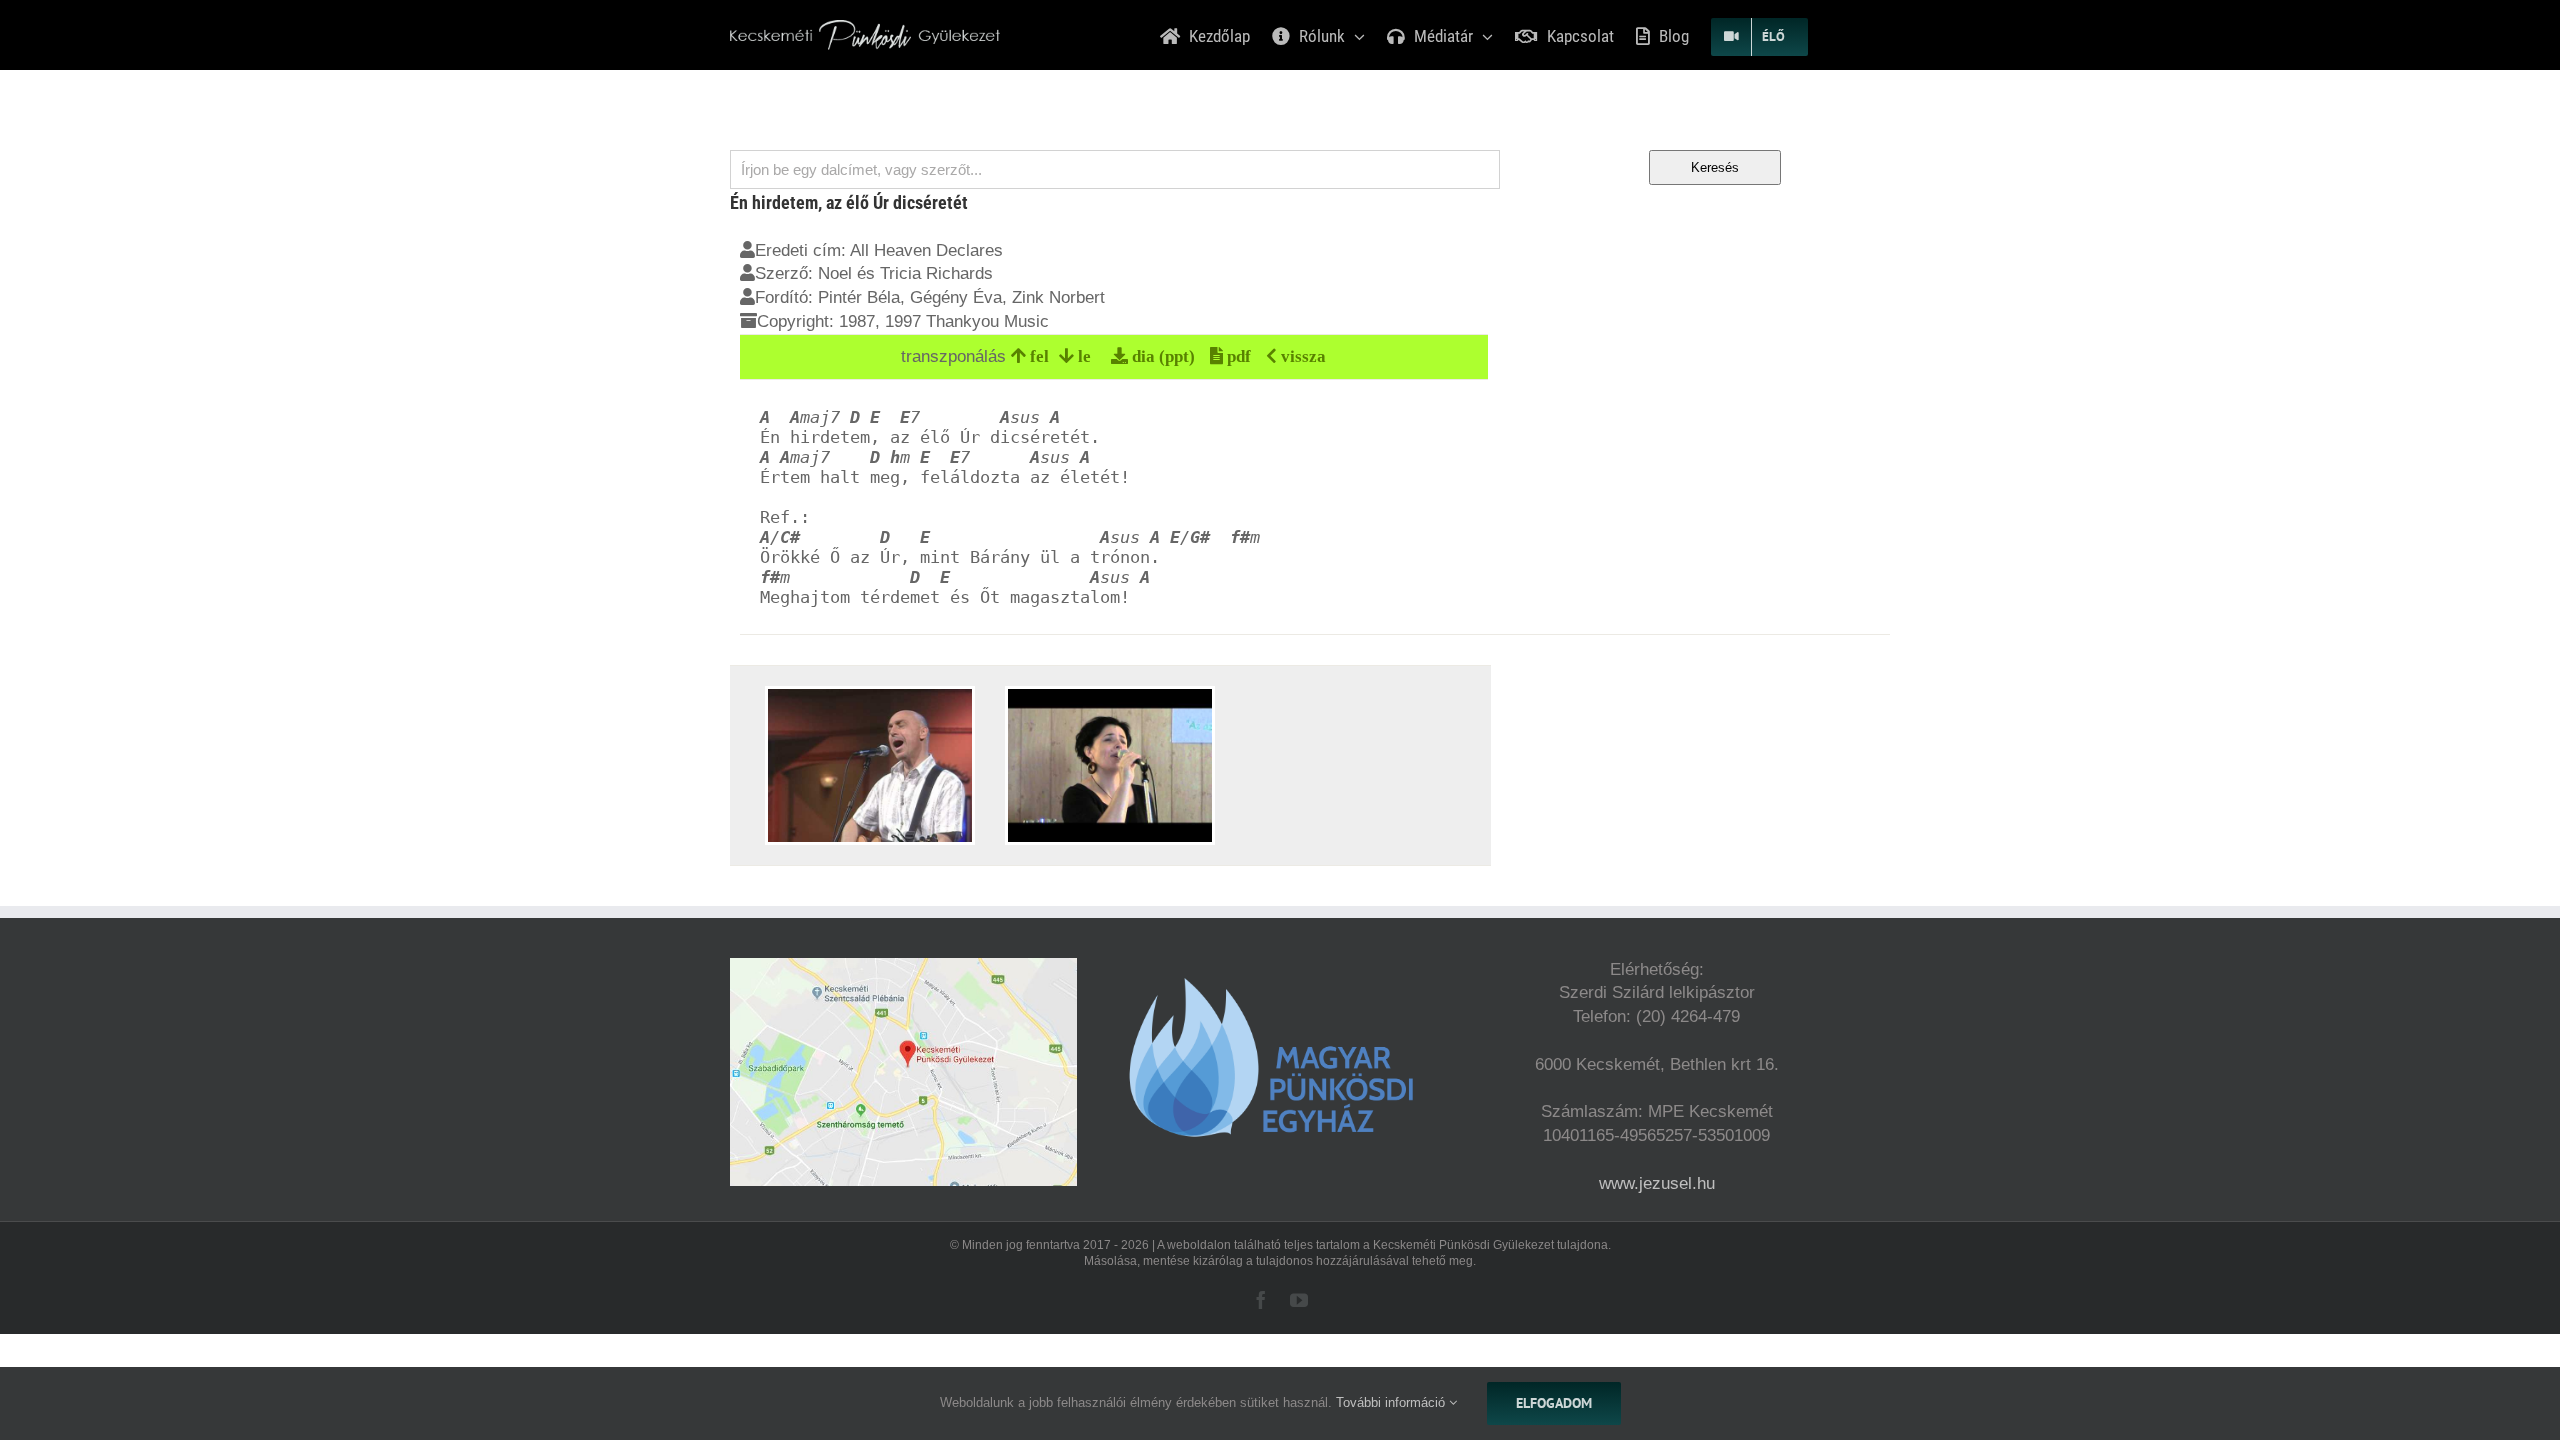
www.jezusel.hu (1657, 1183)
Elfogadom (1554, 1403)
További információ (1392, 1402)
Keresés (1715, 167)
